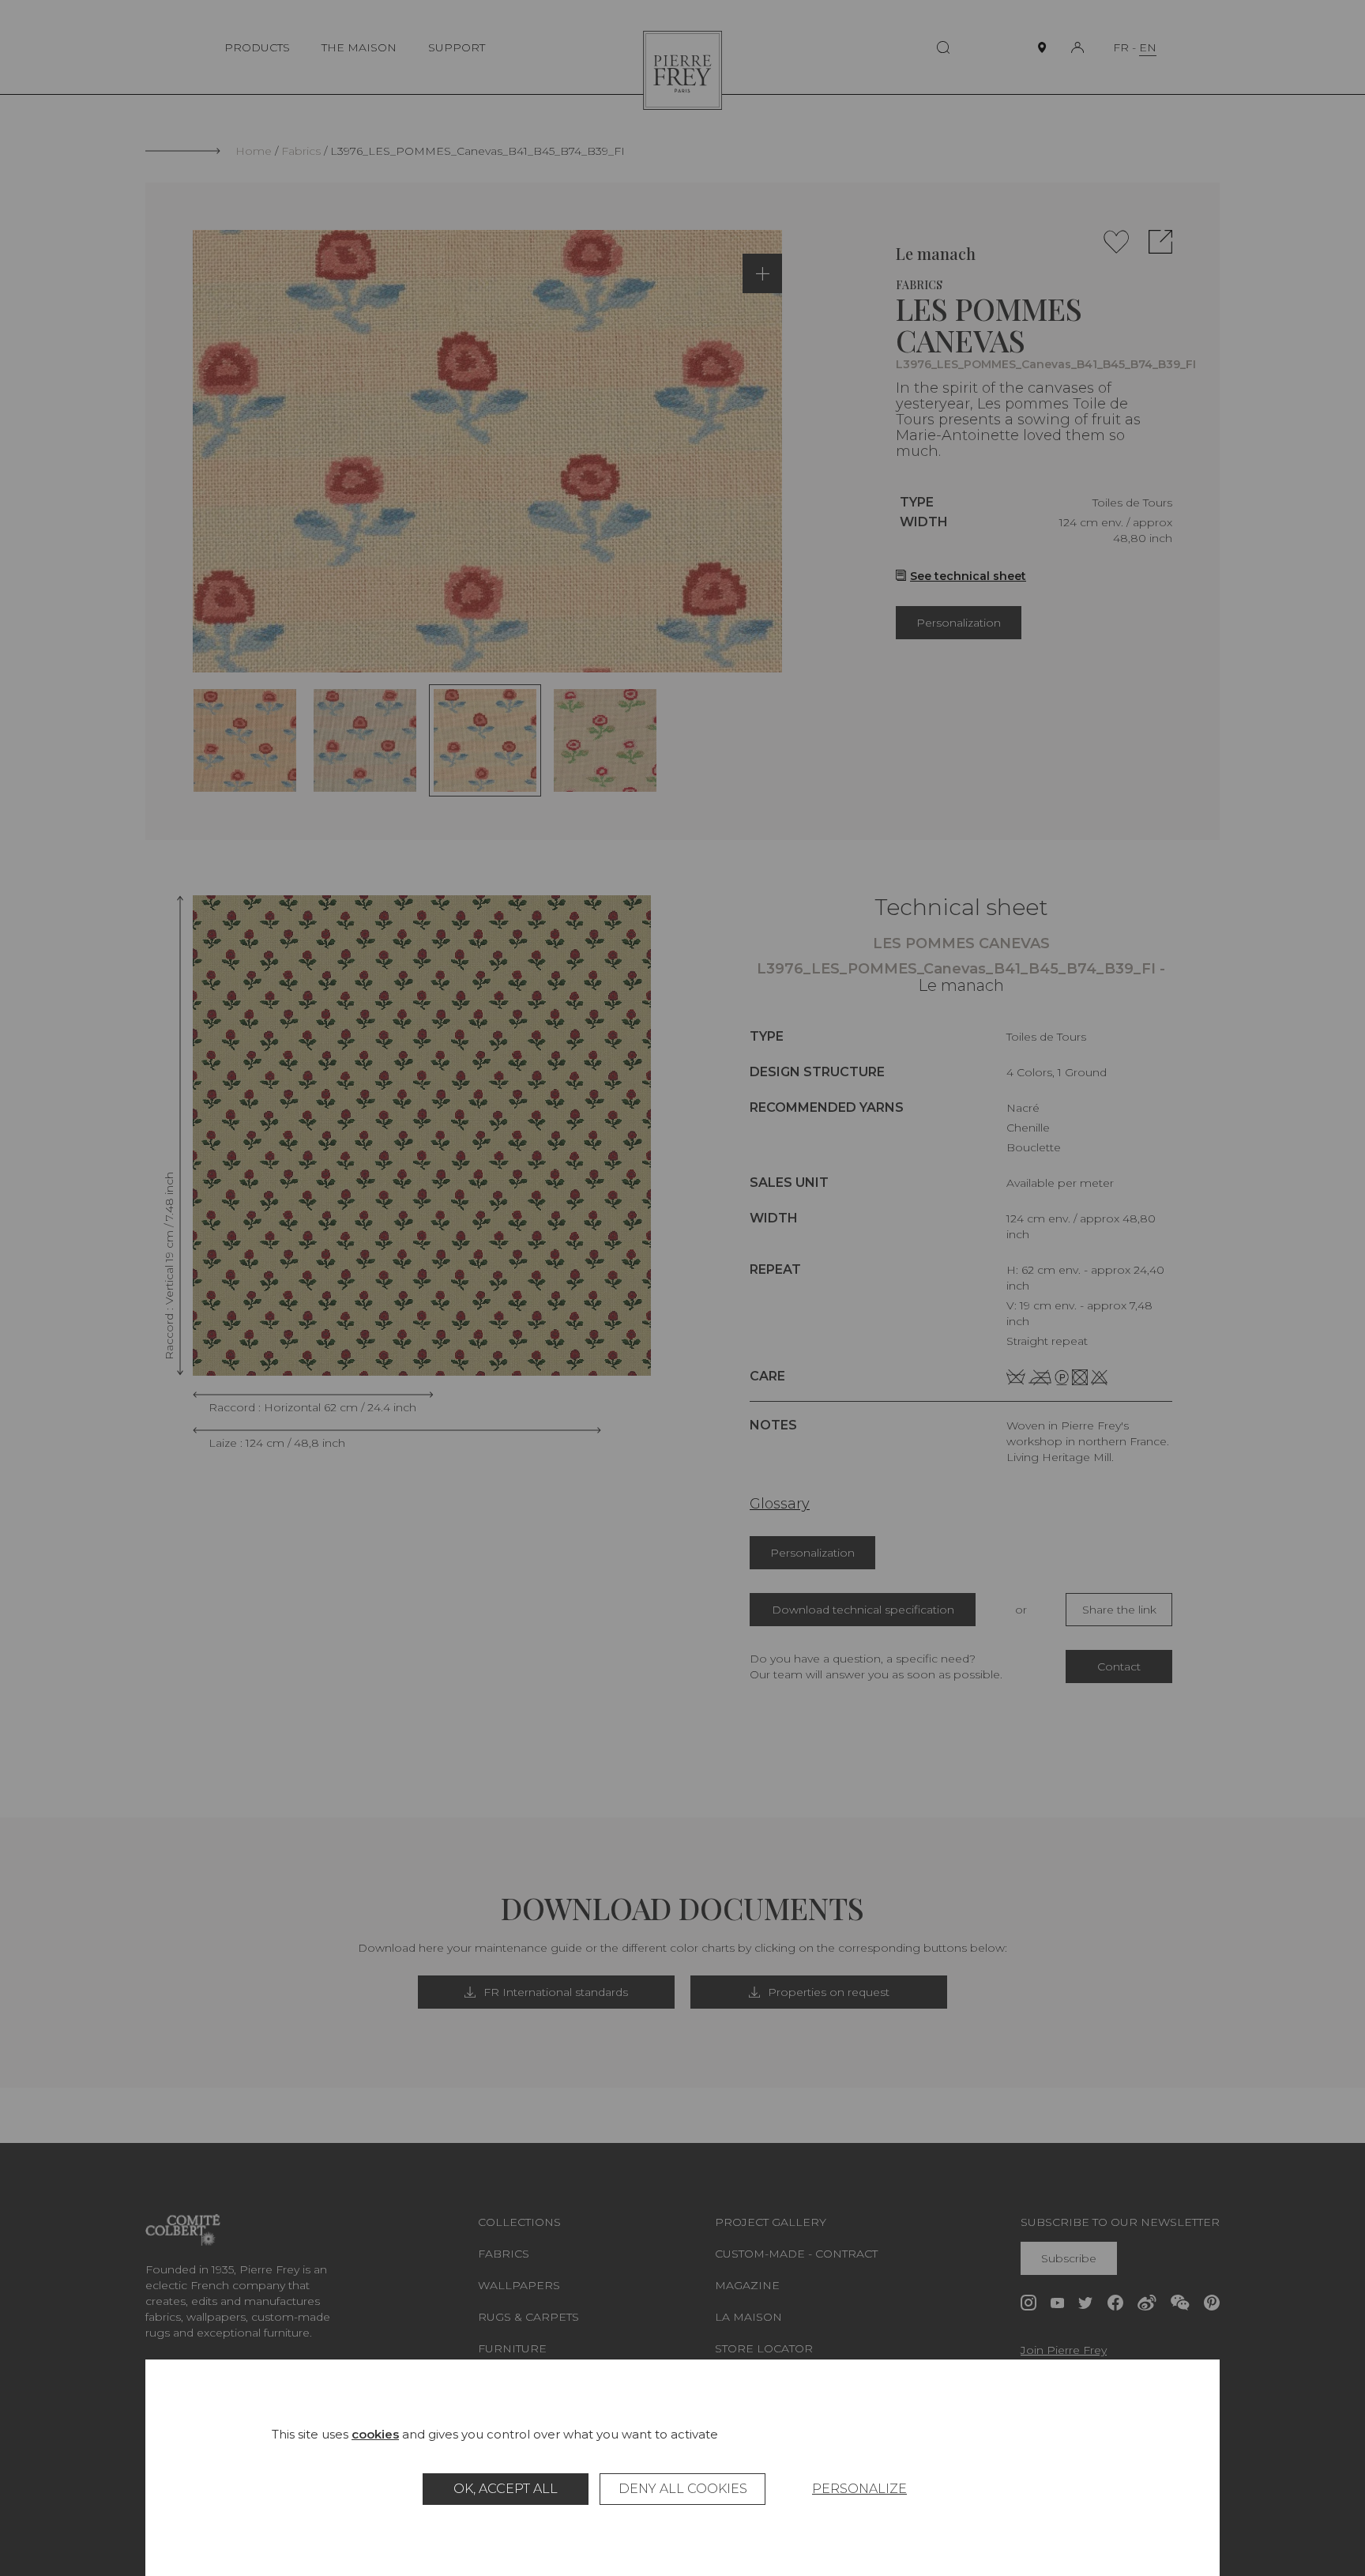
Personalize (859, 2489)
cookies (375, 2434)
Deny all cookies (683, 2489)
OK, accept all (506, 2489)
